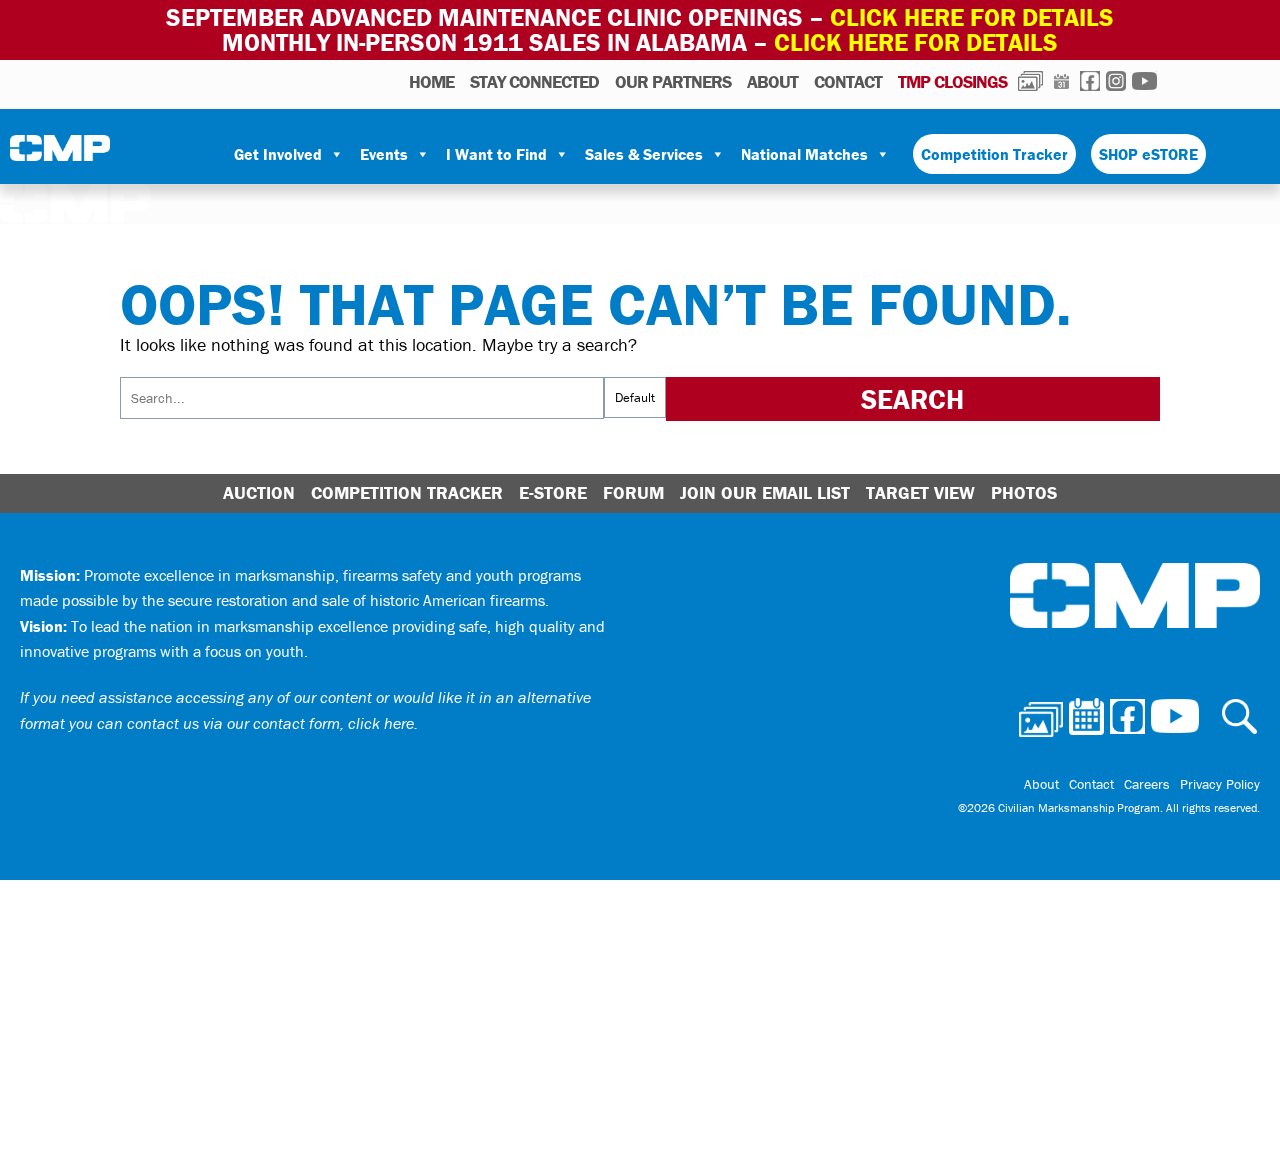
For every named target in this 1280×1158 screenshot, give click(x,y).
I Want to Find (496, 154)
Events (384, 154)
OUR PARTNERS (673, 81)
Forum (633, 492)
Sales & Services (644, 154)
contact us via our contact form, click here (270, 723)
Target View (920, 492)
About (772, 81)
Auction (259, 492)
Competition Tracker (994, 154)
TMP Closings (952, 81)
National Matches (804, 154)
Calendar (1061, 81)
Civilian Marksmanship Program (60, 155)
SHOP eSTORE (1148, 154)
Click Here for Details (916, 42)
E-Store (553, 492)
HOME (431, 81)
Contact (848, 81)
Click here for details (972, 17)
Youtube (1144, 81)
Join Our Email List (765, 492)
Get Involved (278, 154)
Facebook (1090, 81)
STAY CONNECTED (534, 81)
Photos (1030, 81)
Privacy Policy (1220, 784)
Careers (1147, 784)
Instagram (1116, 81)
